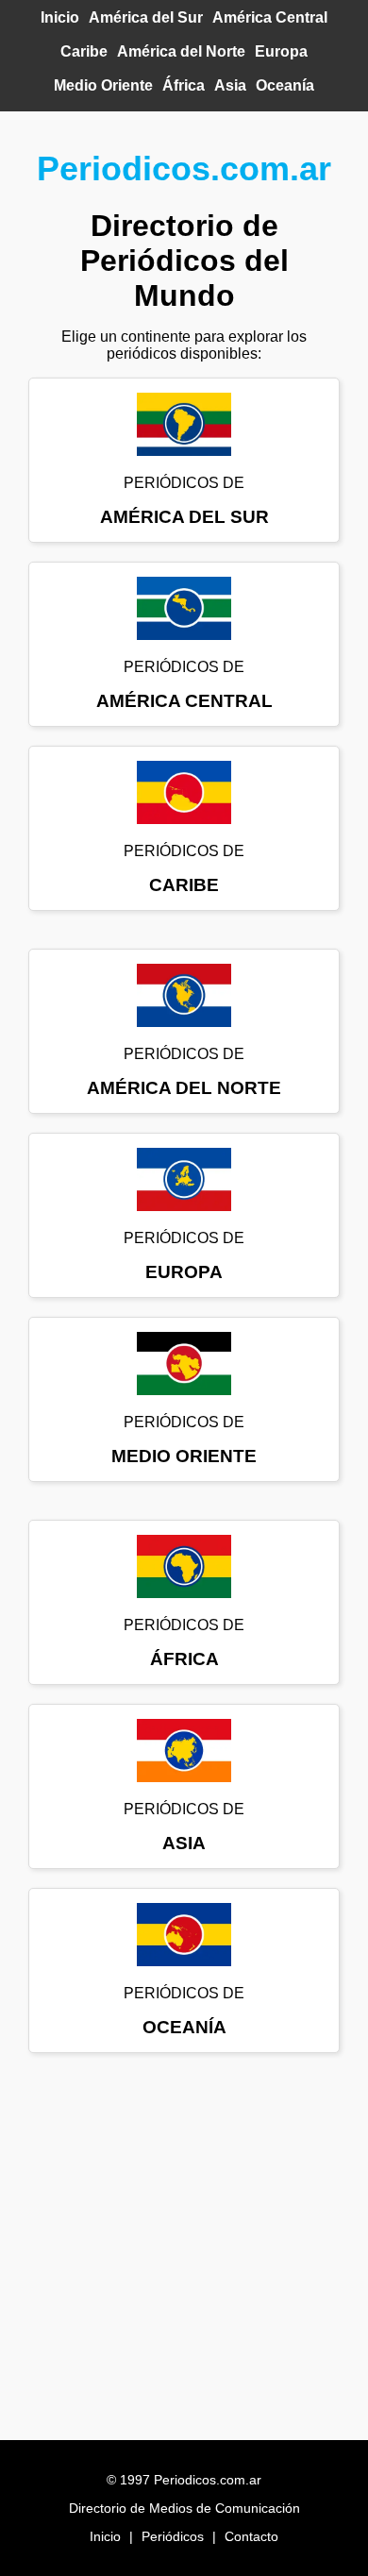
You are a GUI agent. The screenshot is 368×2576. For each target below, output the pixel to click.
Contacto (251, 2536)
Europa (281, 51)
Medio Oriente (103, 85)
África (184, 85)
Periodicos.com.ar (184, 168)
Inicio (60, 17)
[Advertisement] (184, 2256)
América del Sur (146, 17)
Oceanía (285, 85)
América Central (270, 17)
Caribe (84, 51)
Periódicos (173, 2536)
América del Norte (181, 51)
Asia (230, 85)
